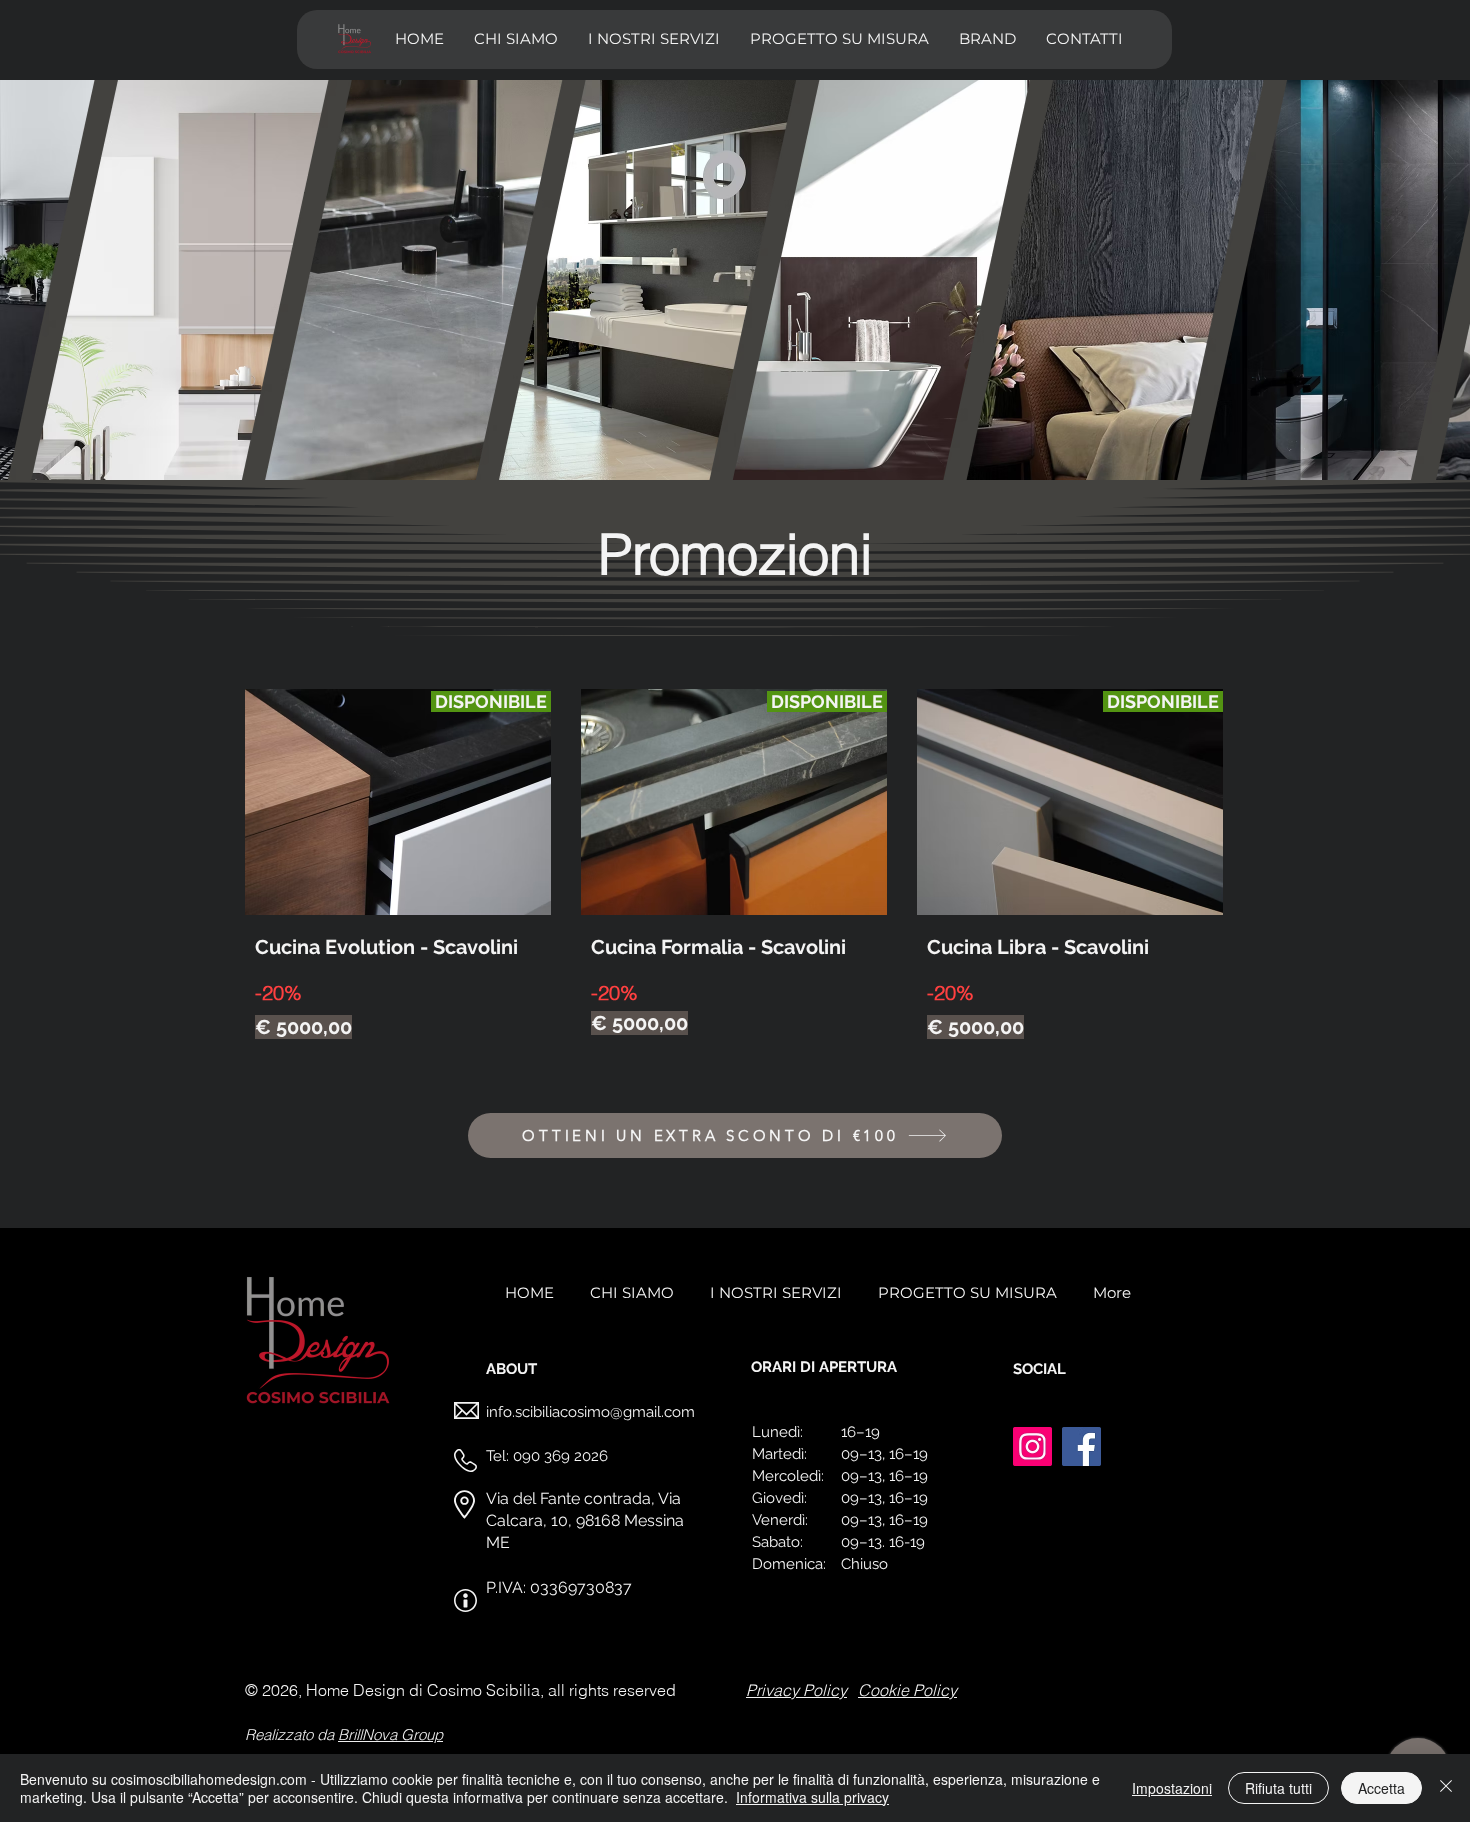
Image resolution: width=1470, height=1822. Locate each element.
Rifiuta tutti (1278, 1788)
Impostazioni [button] (1172, 1788)
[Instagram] (1032, 1446)
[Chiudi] (1446, 1788)
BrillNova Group (390, 1734)
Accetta (1381, 1788)
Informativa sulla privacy (812, 1797)
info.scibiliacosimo (548, 1412)
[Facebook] (1081, 1446)
